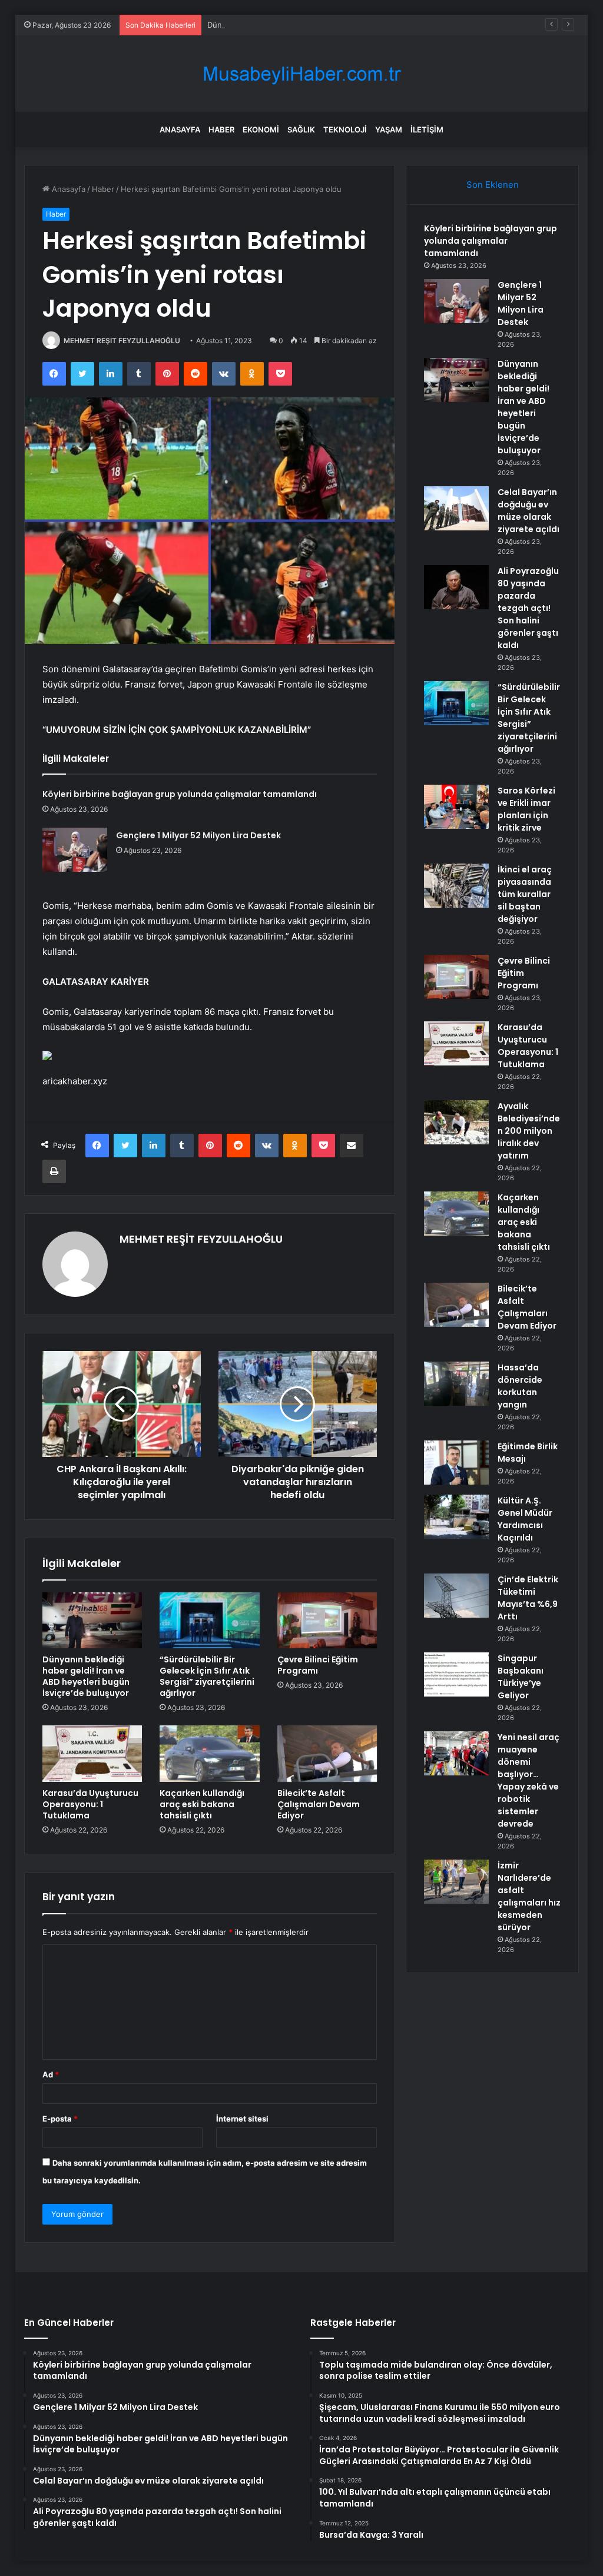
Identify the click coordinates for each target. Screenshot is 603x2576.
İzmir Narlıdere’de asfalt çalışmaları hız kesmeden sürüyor (529, 1896)
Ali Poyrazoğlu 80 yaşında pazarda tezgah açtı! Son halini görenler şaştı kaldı (528, 608)
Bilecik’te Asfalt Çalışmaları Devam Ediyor (319, 1804)
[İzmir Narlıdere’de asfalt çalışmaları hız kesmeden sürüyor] (456, 1882)
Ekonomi (261, 130)
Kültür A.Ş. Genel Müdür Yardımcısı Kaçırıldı (525, 1519)
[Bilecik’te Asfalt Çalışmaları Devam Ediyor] (327, 1754)
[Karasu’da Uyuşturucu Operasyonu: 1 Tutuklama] (92, 1754)
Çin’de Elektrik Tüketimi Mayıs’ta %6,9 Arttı (528, 1598)
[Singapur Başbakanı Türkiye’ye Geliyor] (456, 1674)
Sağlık (301, 130)
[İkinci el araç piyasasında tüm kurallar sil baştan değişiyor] (456, 886)
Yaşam (389, 130)
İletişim (427, 130)
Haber (221, 130)
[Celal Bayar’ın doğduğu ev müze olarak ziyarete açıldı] (456, 508)
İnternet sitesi (242, 2119)
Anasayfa (180, 130)
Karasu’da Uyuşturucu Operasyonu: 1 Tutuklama (90, 1804)
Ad (51, 2074)
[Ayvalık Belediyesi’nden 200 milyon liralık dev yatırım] (456, 1122)
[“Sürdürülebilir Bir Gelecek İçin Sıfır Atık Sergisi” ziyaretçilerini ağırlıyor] (210, 1621)
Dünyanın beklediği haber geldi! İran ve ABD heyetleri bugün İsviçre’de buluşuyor (355, 25)
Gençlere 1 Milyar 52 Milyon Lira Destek (198, 835)
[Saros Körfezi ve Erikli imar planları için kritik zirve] (456, 807)
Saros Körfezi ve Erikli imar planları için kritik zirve (526, 809)
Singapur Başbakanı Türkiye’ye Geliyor (521, 1677)
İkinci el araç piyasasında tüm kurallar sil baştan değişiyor (525, 894)
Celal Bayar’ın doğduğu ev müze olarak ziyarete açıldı (529, 511)
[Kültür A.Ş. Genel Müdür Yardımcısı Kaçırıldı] (456, 1517)
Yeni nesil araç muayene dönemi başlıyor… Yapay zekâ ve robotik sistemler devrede (529, 1780)
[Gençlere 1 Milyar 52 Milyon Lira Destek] (75, 850)
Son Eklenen (493, 185)
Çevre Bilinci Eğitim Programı (318, 1665)
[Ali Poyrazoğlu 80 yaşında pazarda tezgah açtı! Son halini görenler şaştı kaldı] (456, 587)
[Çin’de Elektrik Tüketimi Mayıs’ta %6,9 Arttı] (456, 1596)
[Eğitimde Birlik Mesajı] (456, 1463)
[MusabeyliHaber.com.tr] (301, 74)
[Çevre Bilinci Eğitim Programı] (327, 1621)
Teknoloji (345, 130)
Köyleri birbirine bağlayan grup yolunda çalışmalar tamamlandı (180, 794)
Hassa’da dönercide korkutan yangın (520, 1386)
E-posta (60, 2119)
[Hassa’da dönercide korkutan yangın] (456, 1384)
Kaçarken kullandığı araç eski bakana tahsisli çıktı (202, 1804)
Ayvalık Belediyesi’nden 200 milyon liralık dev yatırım (529, 1131)
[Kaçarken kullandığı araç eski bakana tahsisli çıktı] (210, 1754)
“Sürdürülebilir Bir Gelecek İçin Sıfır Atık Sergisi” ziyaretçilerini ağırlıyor (207, 1676)
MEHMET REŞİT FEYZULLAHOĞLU (122, 341)
